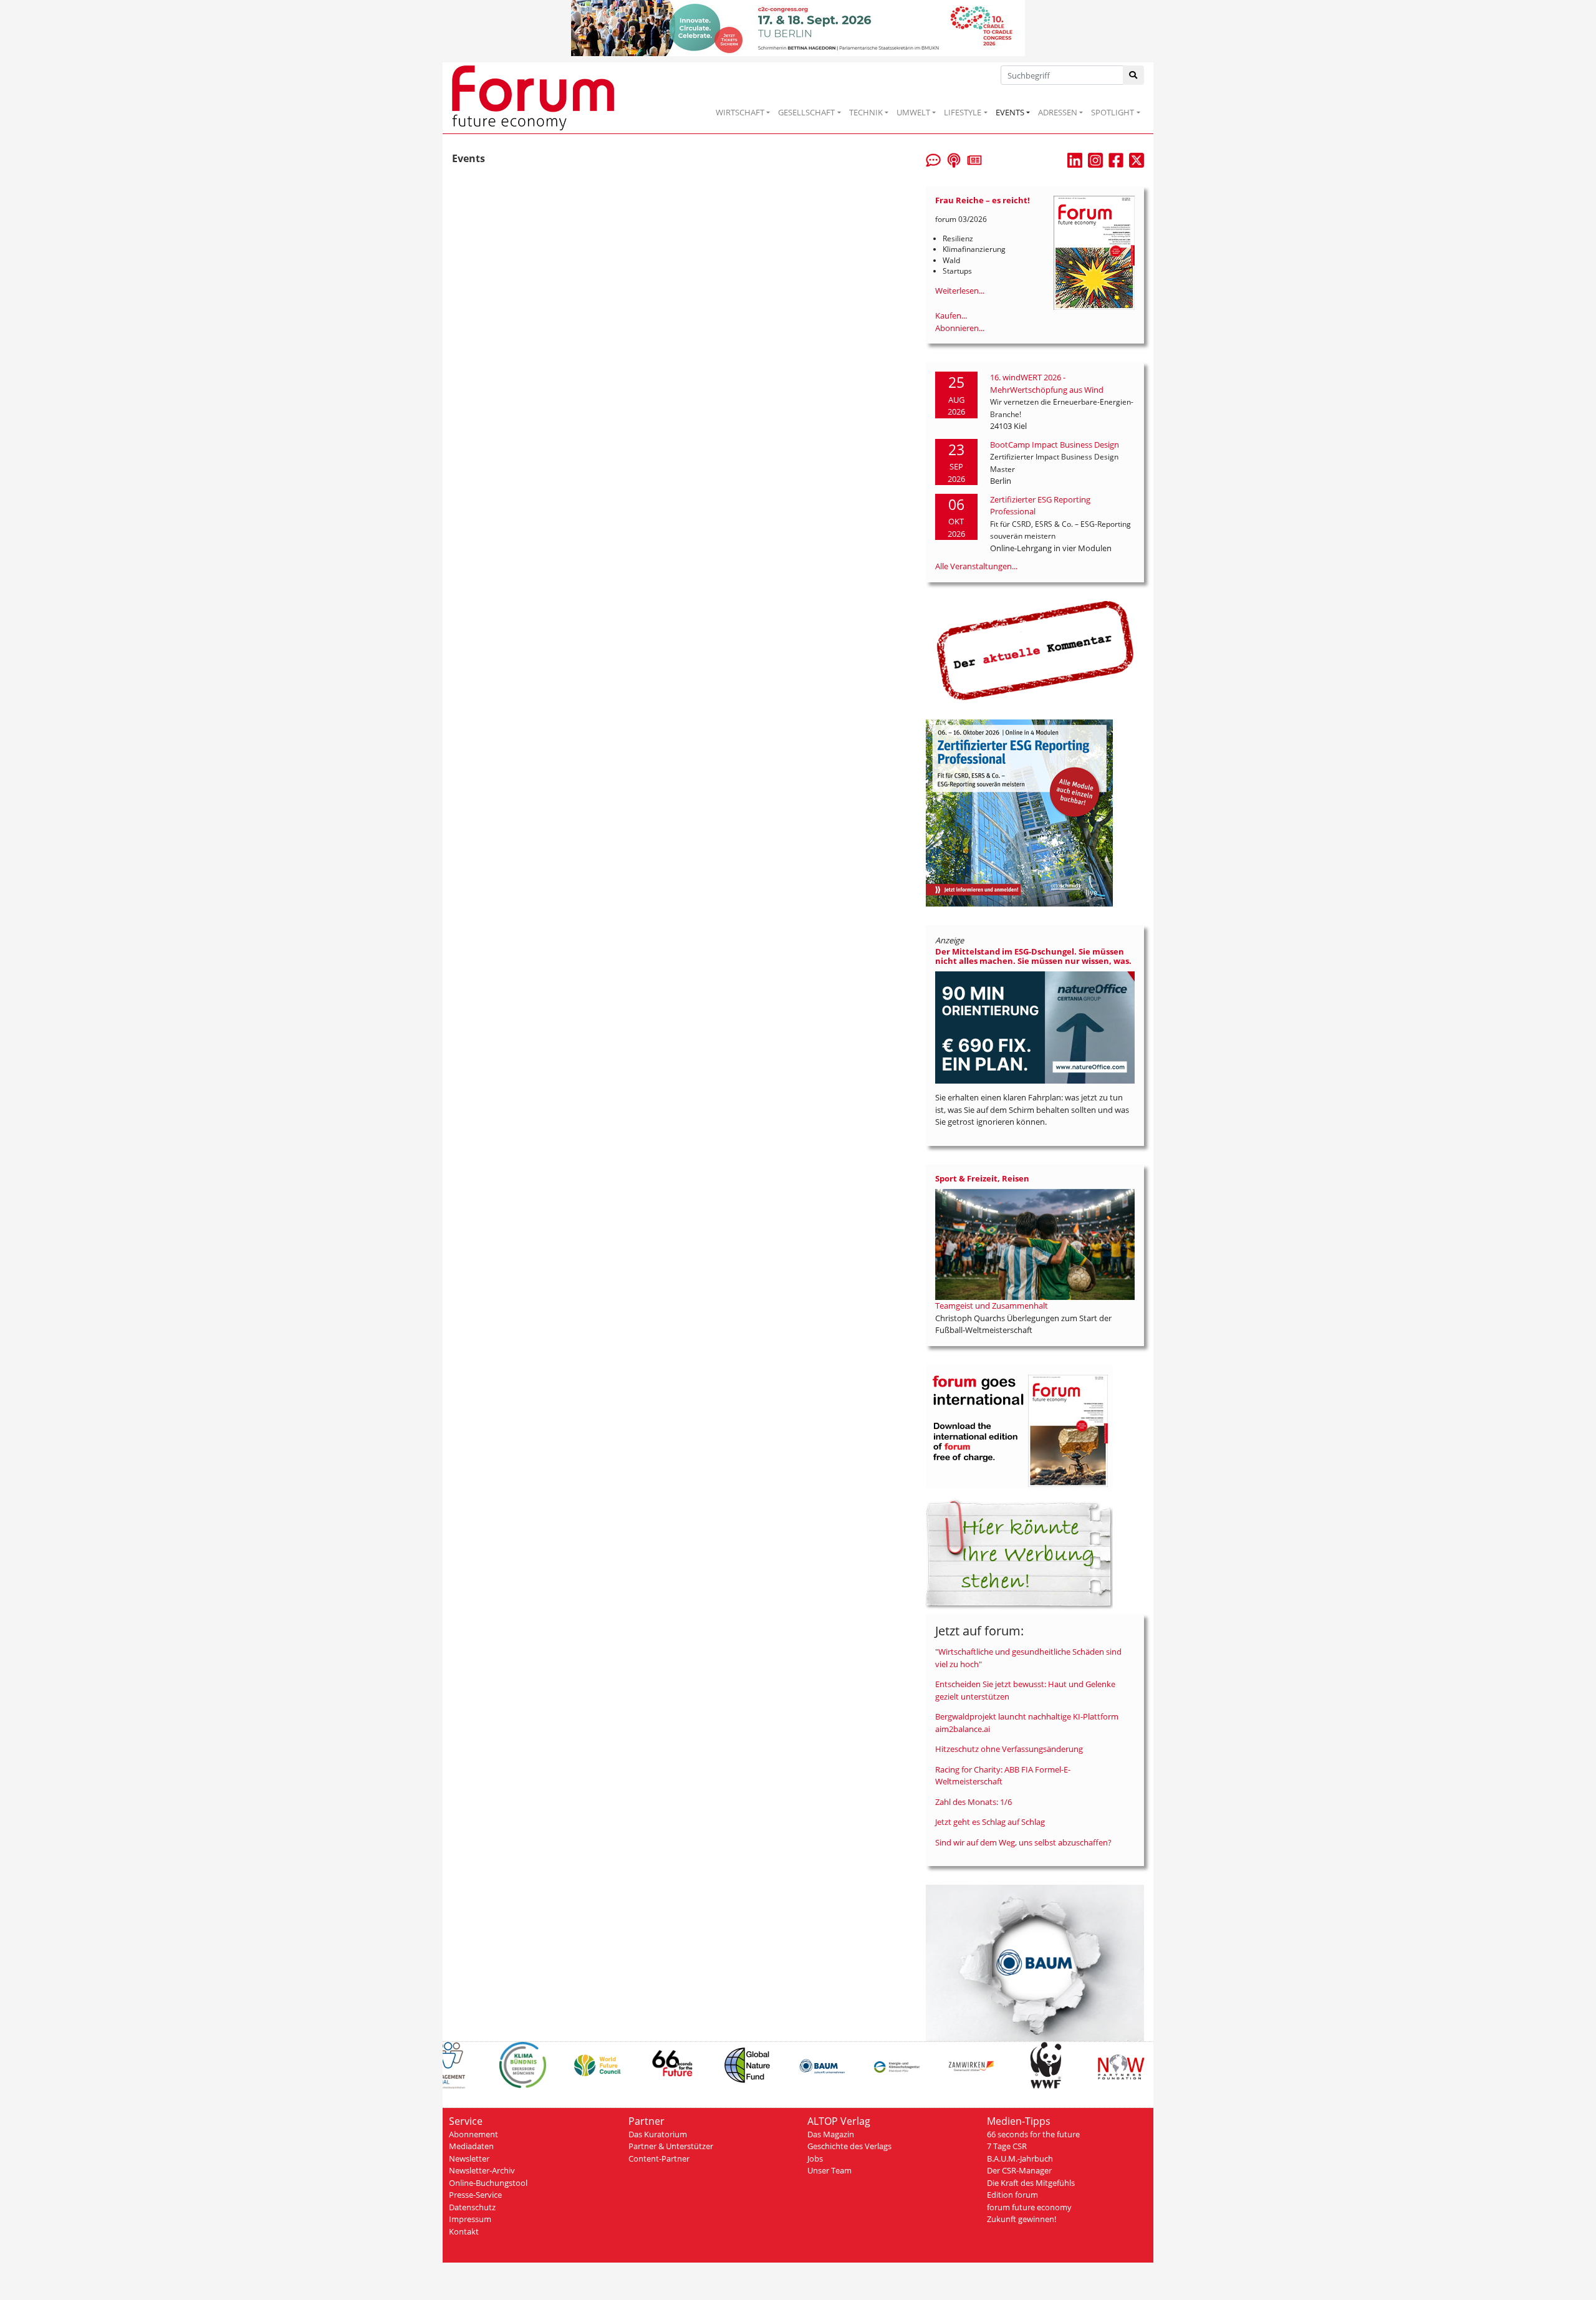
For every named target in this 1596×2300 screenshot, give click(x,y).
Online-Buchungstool (488, 2183)
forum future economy (1029, 2207)
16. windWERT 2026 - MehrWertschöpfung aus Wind (1047, 383)
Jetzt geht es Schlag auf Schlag (990, 1822)
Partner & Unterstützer (671, 2146)
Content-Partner (659, 2158)
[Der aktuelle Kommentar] (1035, 650)
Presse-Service (475, 2195)
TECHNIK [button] (866, 112)
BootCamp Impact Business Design (1055, 445)
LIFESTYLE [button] (963, 112)
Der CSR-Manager (1019, 2170)
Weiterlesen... (960, 291)
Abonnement (474, 2134)
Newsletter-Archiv (482, 2170)
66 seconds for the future (1033, 2134)
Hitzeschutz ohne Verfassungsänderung (1009, 1749)
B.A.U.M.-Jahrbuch (1020, 2158)
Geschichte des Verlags (849, 2146)
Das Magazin (831, 2134)
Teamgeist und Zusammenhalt (992, 1306)
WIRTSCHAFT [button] (740, 112)
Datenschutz (472, 2207)
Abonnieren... (960, 328)
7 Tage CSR (1007, 2146)
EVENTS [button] (1010, 112)
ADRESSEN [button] (1058, 112)
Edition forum (1012, 2195)
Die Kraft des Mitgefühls (1031, 2183)
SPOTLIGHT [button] (1113, 112)
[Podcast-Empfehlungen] (954, 159)
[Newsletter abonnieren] (974, 159)
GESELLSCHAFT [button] (806, 112)
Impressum (470, 2219)
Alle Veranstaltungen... (976, 566)
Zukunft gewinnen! (1022, 2219)
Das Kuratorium (658, 2134)
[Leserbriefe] (933, 159)
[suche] (1134, 75)
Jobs (815, 2158)
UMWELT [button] (913, 112)
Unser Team (829, 2170)
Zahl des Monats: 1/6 (973, 1802)
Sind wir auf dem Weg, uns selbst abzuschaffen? (1023, 1842)
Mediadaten (471, 2146)
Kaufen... (951, 315)
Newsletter (469, 2158)
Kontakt (464, 2231)
